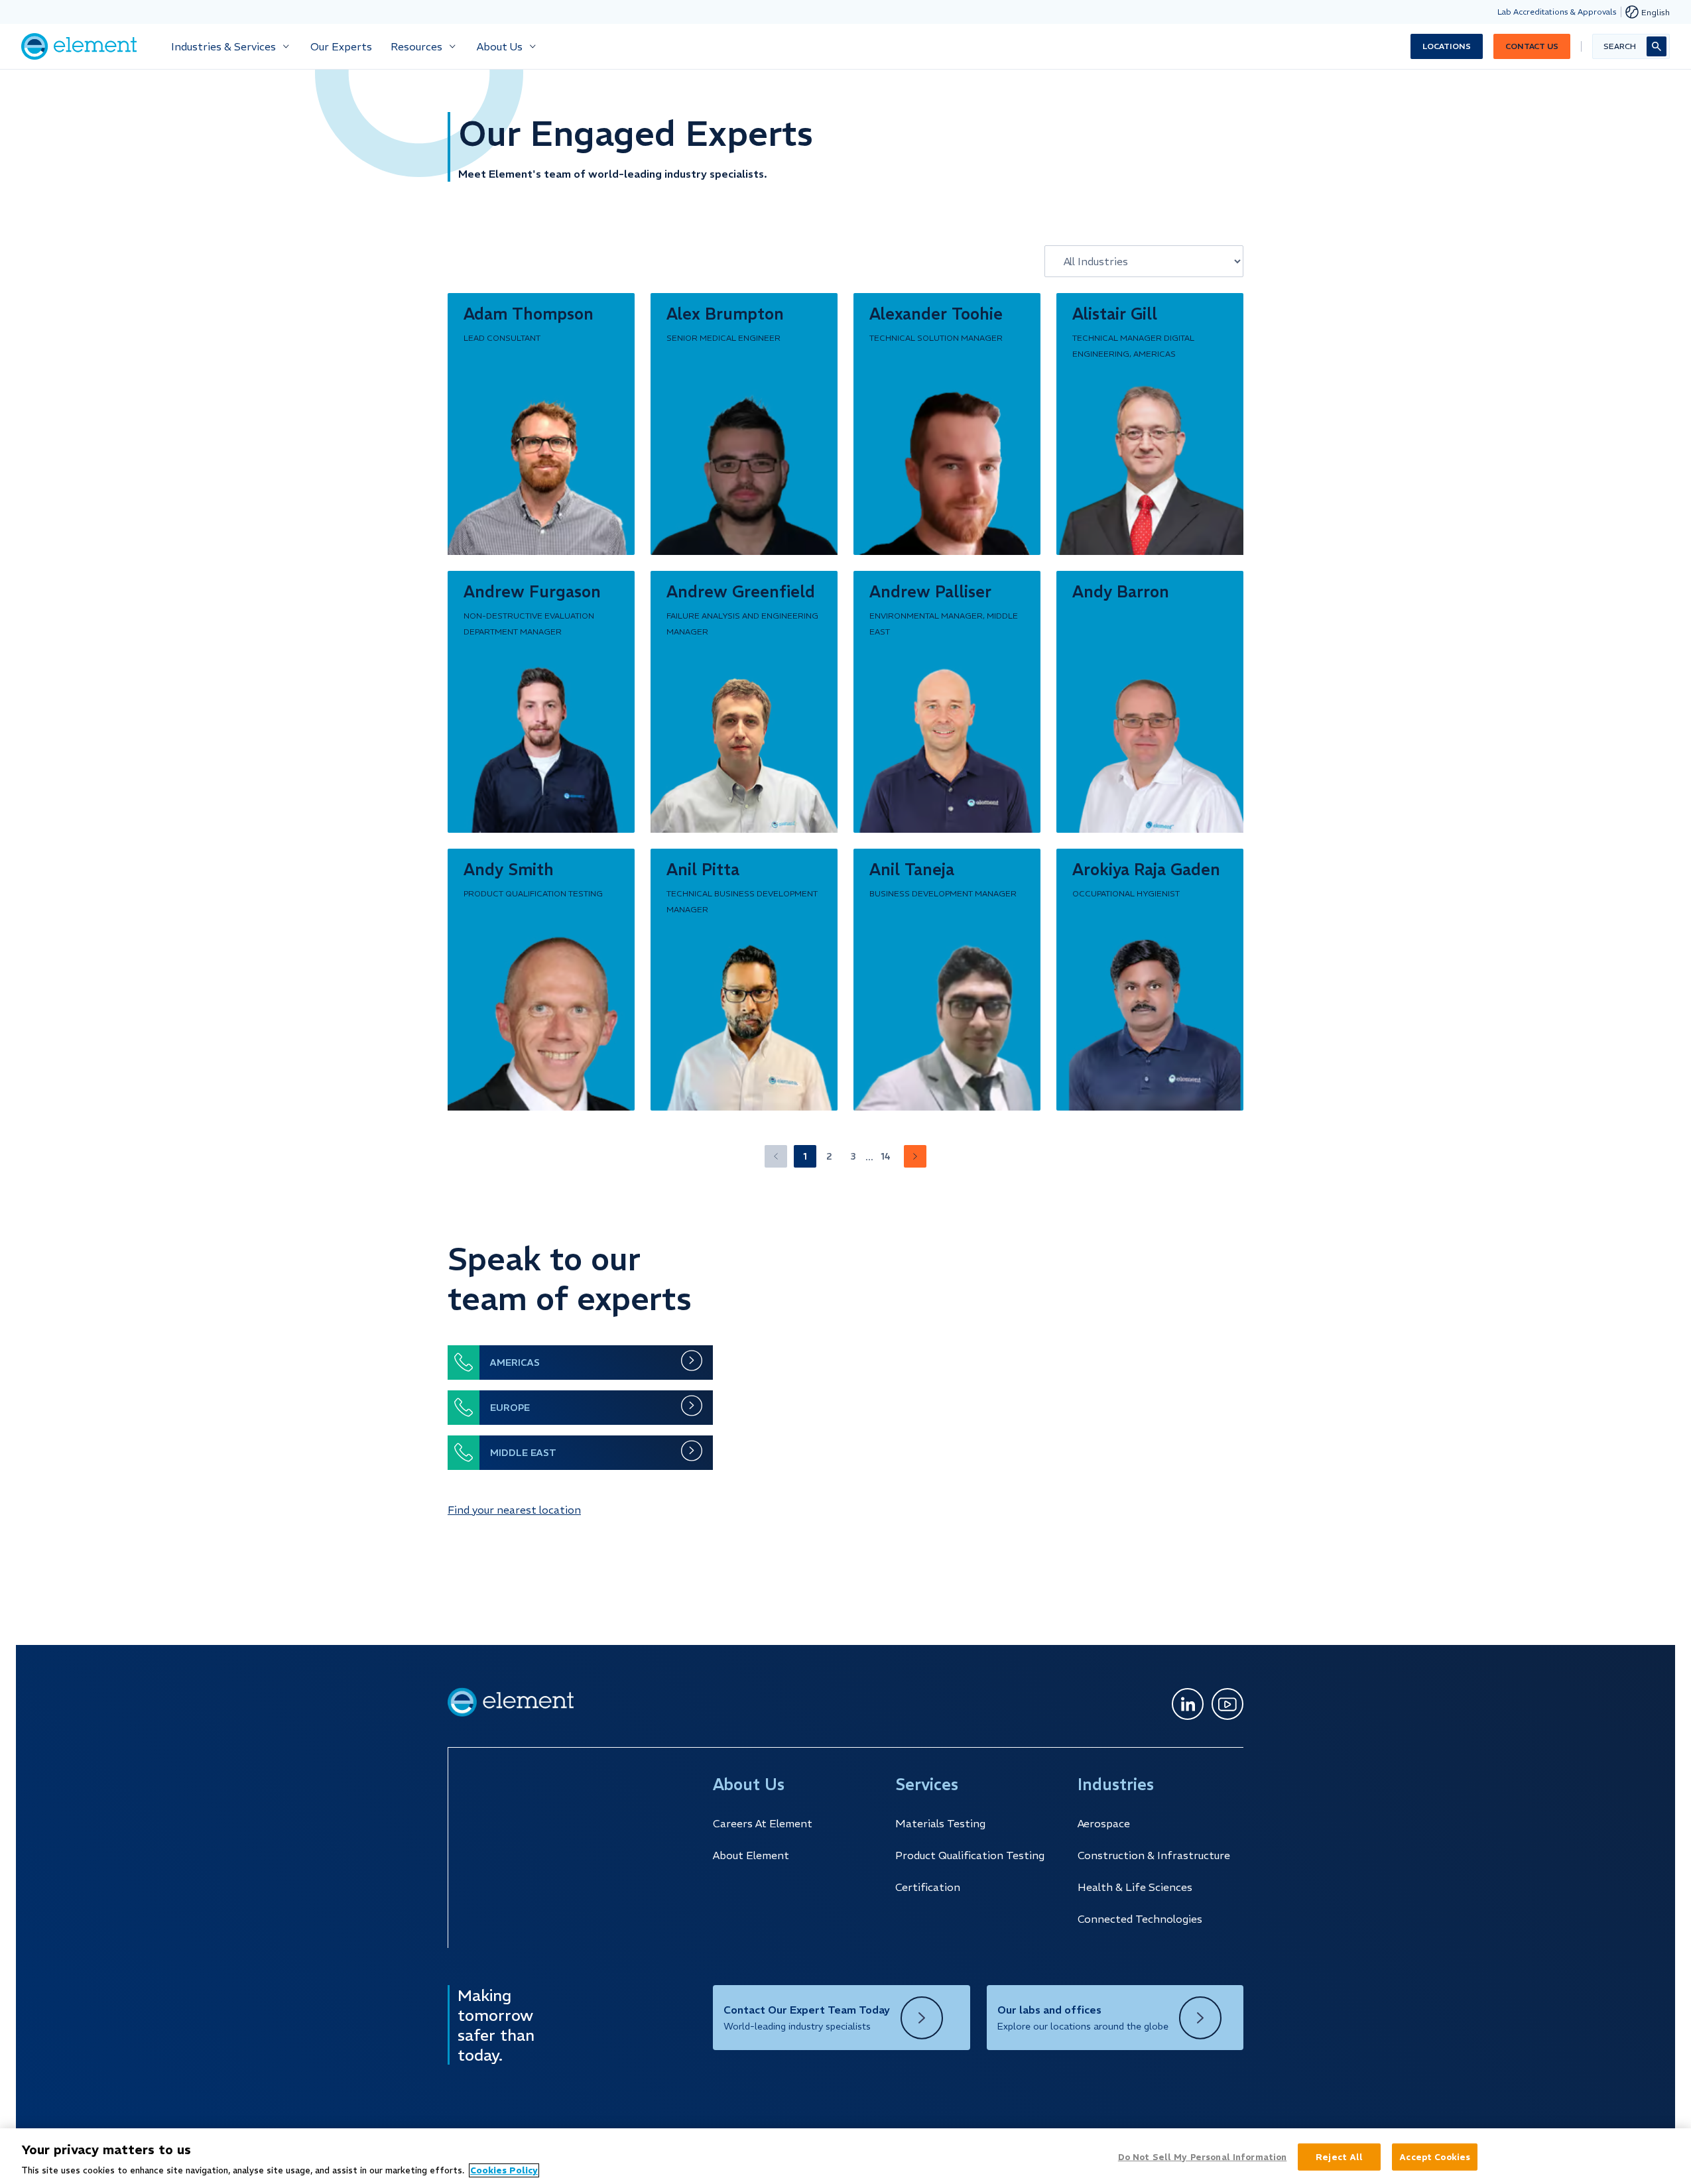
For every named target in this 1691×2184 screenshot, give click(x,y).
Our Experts (341, 46)
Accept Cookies (1435, 2156)
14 (886, 1156)
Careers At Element (763, 1823)
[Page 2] (915, 1156)
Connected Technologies (1140, 1919)
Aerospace (1104, 1823)
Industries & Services (223, 46)
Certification (928, 1887)
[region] (845, 2156)
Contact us (1532, 46)
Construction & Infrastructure (1154, 1855)
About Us (500, 46)
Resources (416, 46)
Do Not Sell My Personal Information (1203, 2156)
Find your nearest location (514, 1510)
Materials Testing (940, 1823)
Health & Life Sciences (1135, 1887)
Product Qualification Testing (970, 1855)
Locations (1447, 46)
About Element (751, 1855)
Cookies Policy (504, 2170)
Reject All (1339, 2156)
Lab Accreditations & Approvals (1557, 12)
